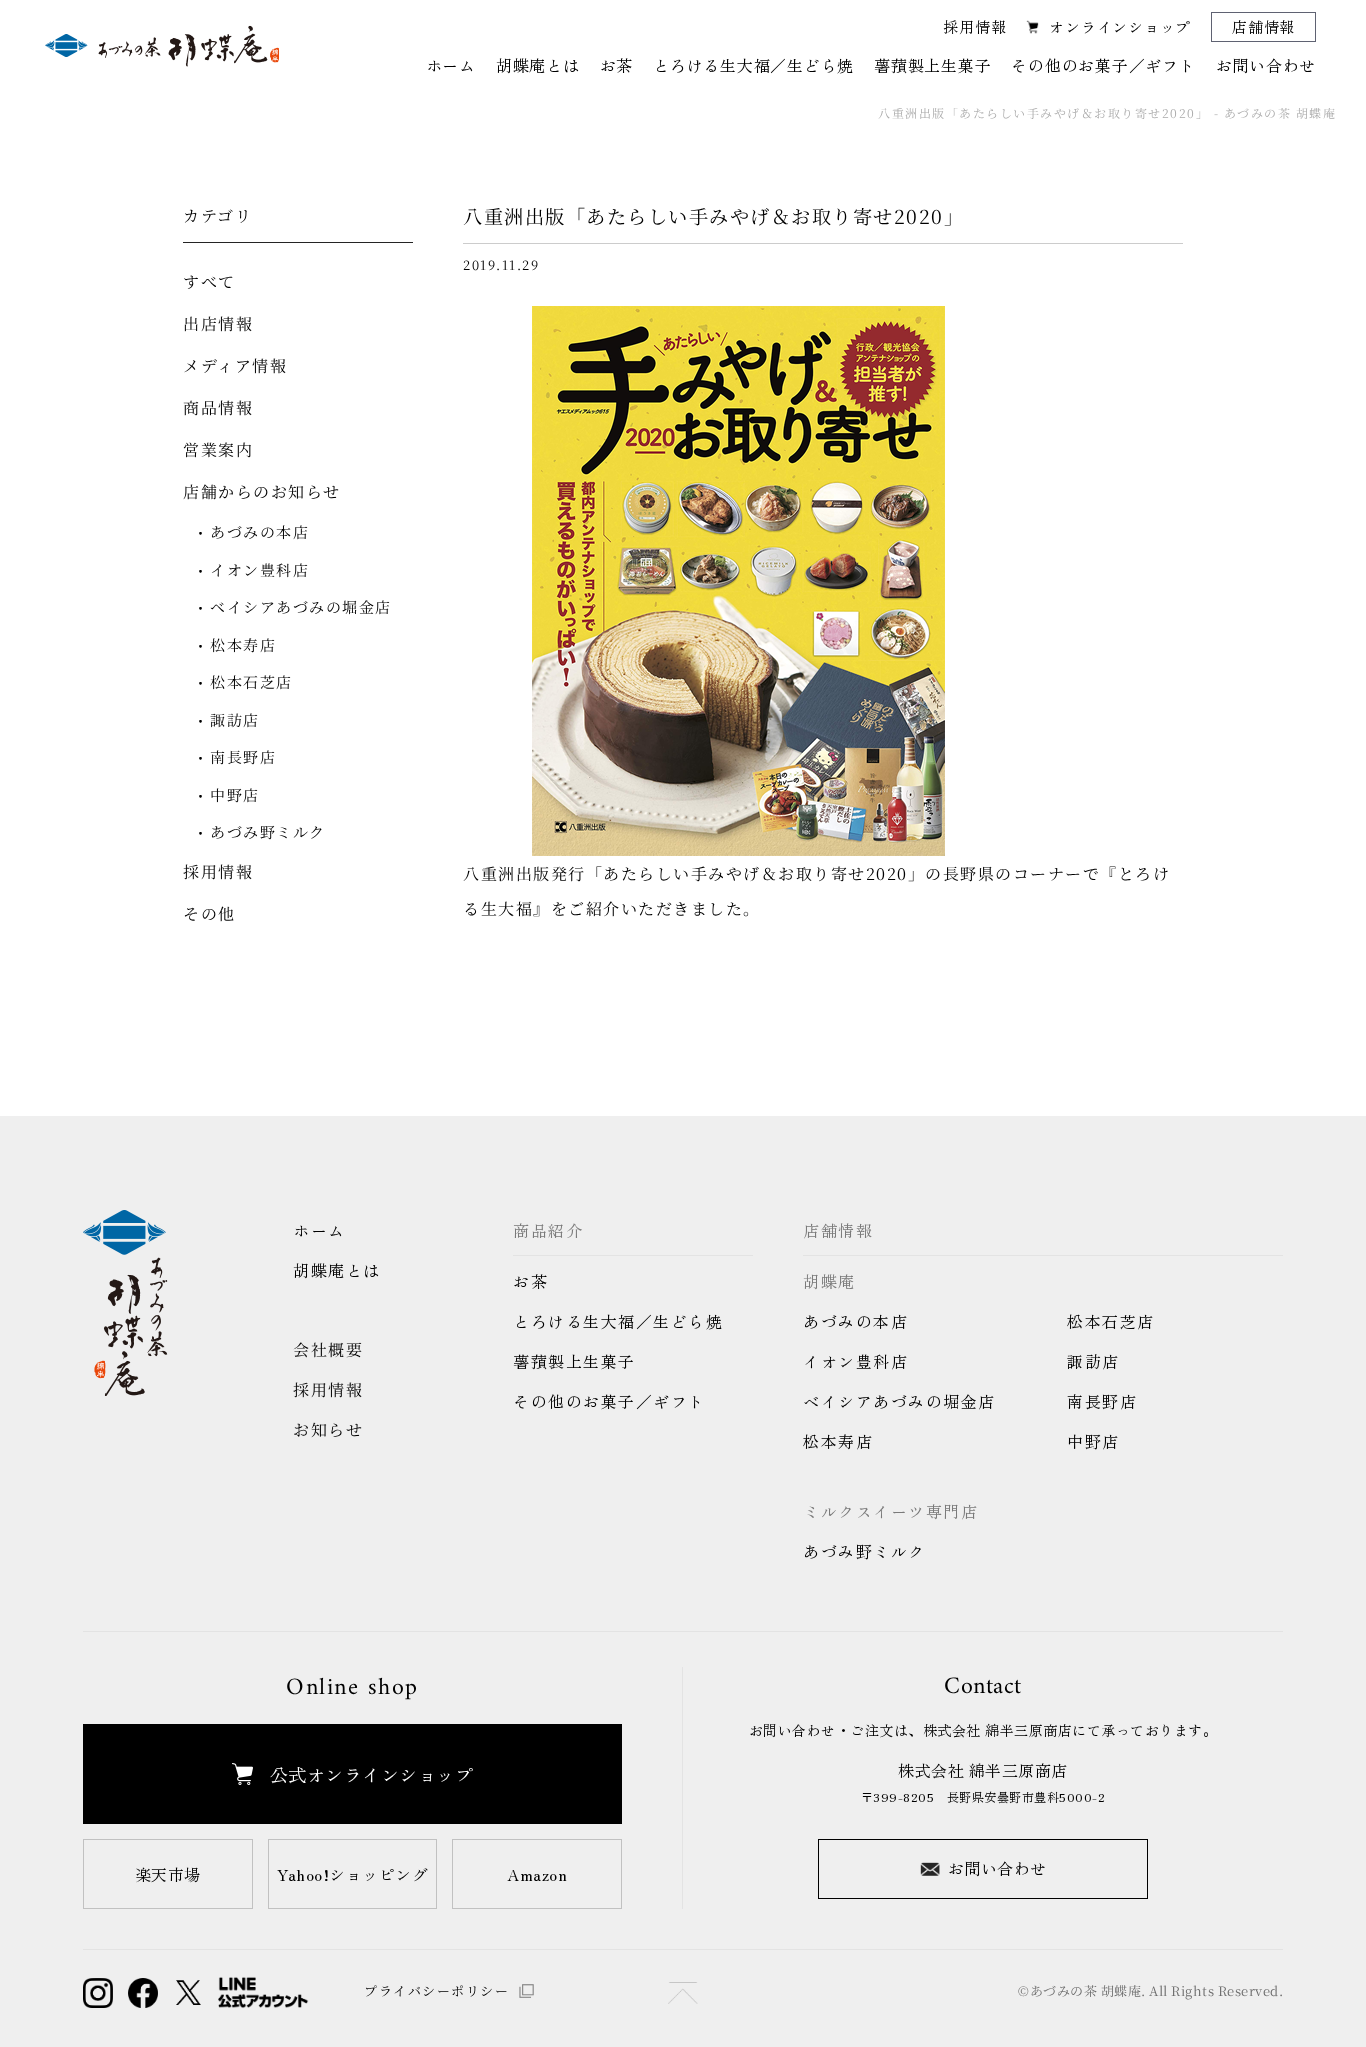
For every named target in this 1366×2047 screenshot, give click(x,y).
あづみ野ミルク (268, 831)
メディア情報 (235, 365)
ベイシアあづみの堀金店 (301, 606)
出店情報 (218, 323)
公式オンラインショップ (372, 1774)
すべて (209, 281)
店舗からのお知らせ (262, 491)
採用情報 (974, 26)
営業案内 (218, 449)
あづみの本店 (259, 531)
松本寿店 (243, 644)
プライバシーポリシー (436, 1990)
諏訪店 (235, 719)
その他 (209, 913)
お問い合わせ (997, 1868)
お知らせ (328, 1429)
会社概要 (328, 1349)
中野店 (235, 794)
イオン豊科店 (259, 569)
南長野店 (243, 756)
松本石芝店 (251, 681)
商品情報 (218, 407)
